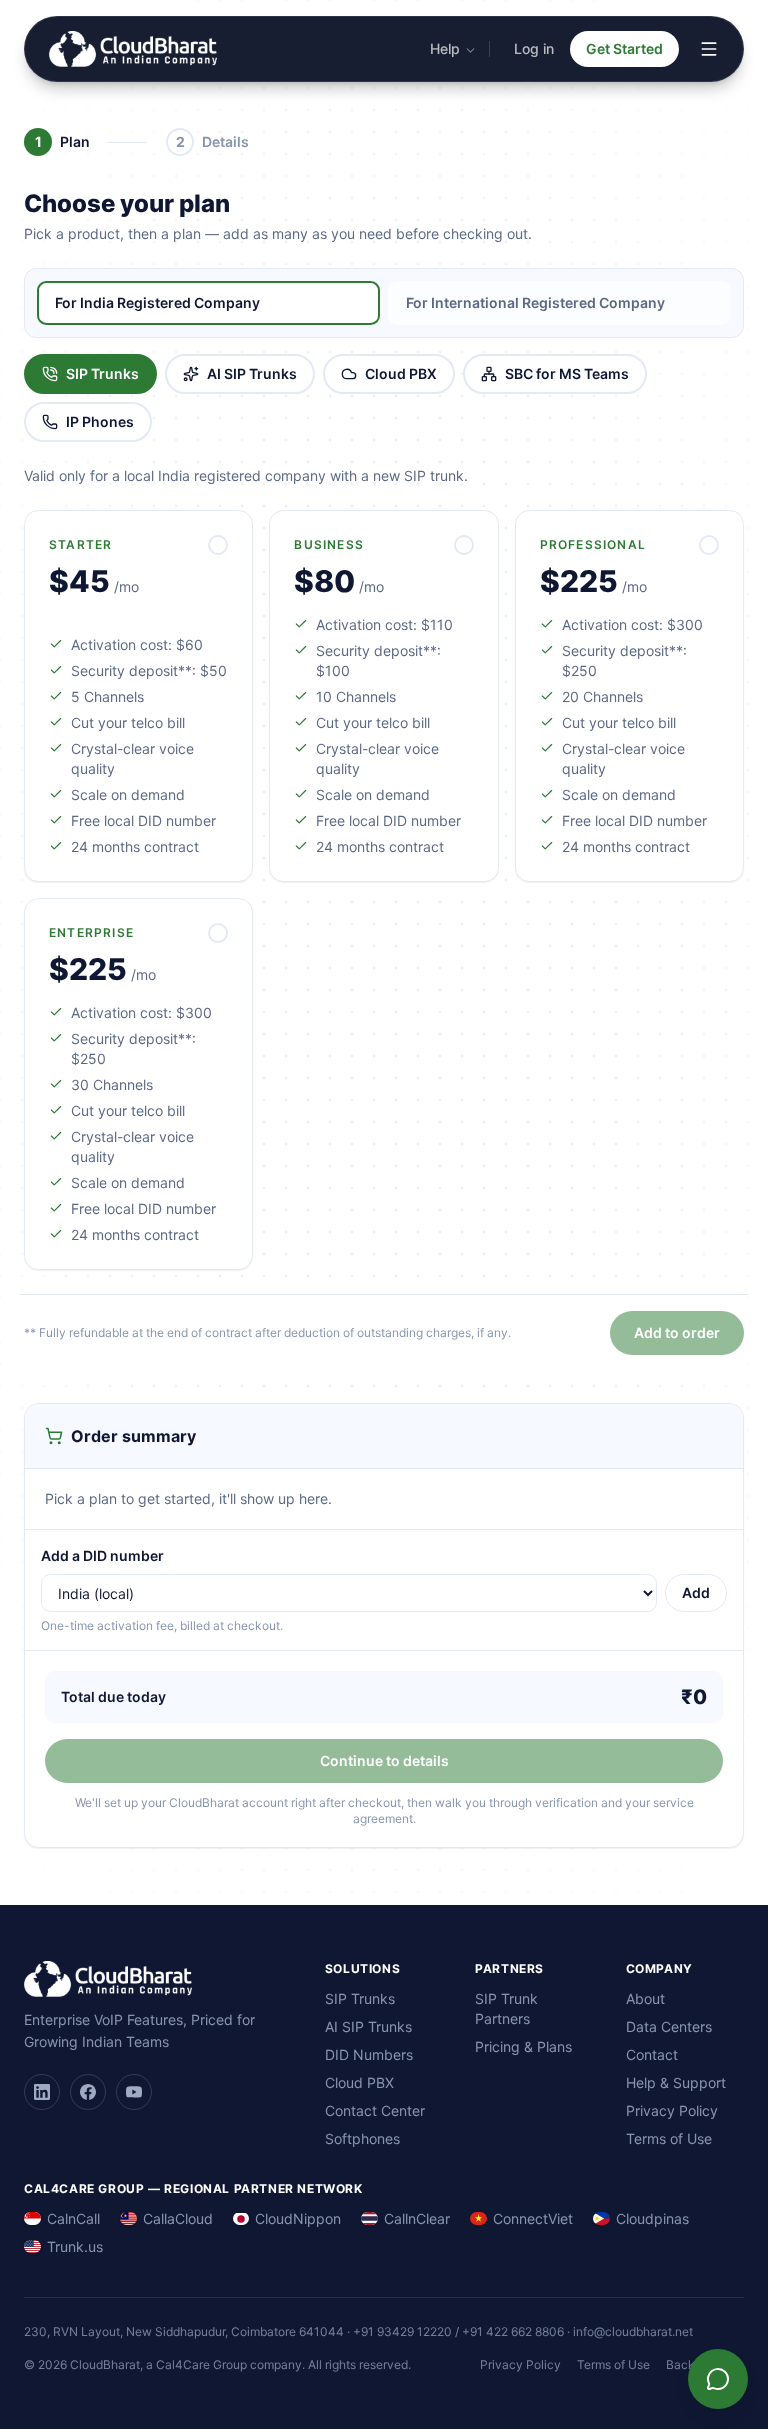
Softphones (362, 2138)
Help (445, 48)
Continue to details (384, 1760)
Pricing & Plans (523, 2046)
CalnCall (73, 2218)
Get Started (624, 48)
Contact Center (375, 2110)
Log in (534, 48)
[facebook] (88, 2092)
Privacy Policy (672, 2110)
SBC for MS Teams (567, 373)
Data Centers (669, 2026)
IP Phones (100, 421)
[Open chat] (718, 2379)
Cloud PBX (401, 373)
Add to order (677, 1332)
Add (696, 1592)
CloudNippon (298, 2218)
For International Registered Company (535, 302)
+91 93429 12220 (402, 2331)
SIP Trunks (102, 373)
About (645, 1998)
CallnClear (417, 2218)
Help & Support (676, 2082)
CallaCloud (178, 2218)
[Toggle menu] (709, 49)
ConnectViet (533, 2218)
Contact (652, 2054)
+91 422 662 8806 (513, 2331)
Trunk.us (75, 2246)
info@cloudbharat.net (633, 2331)
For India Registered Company (157, 302)
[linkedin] (42, 2092)
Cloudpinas (652, 2218)
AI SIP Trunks (252, 373)
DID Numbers (369, 2054)
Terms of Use (669, 2138)
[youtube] (134, 2092)
